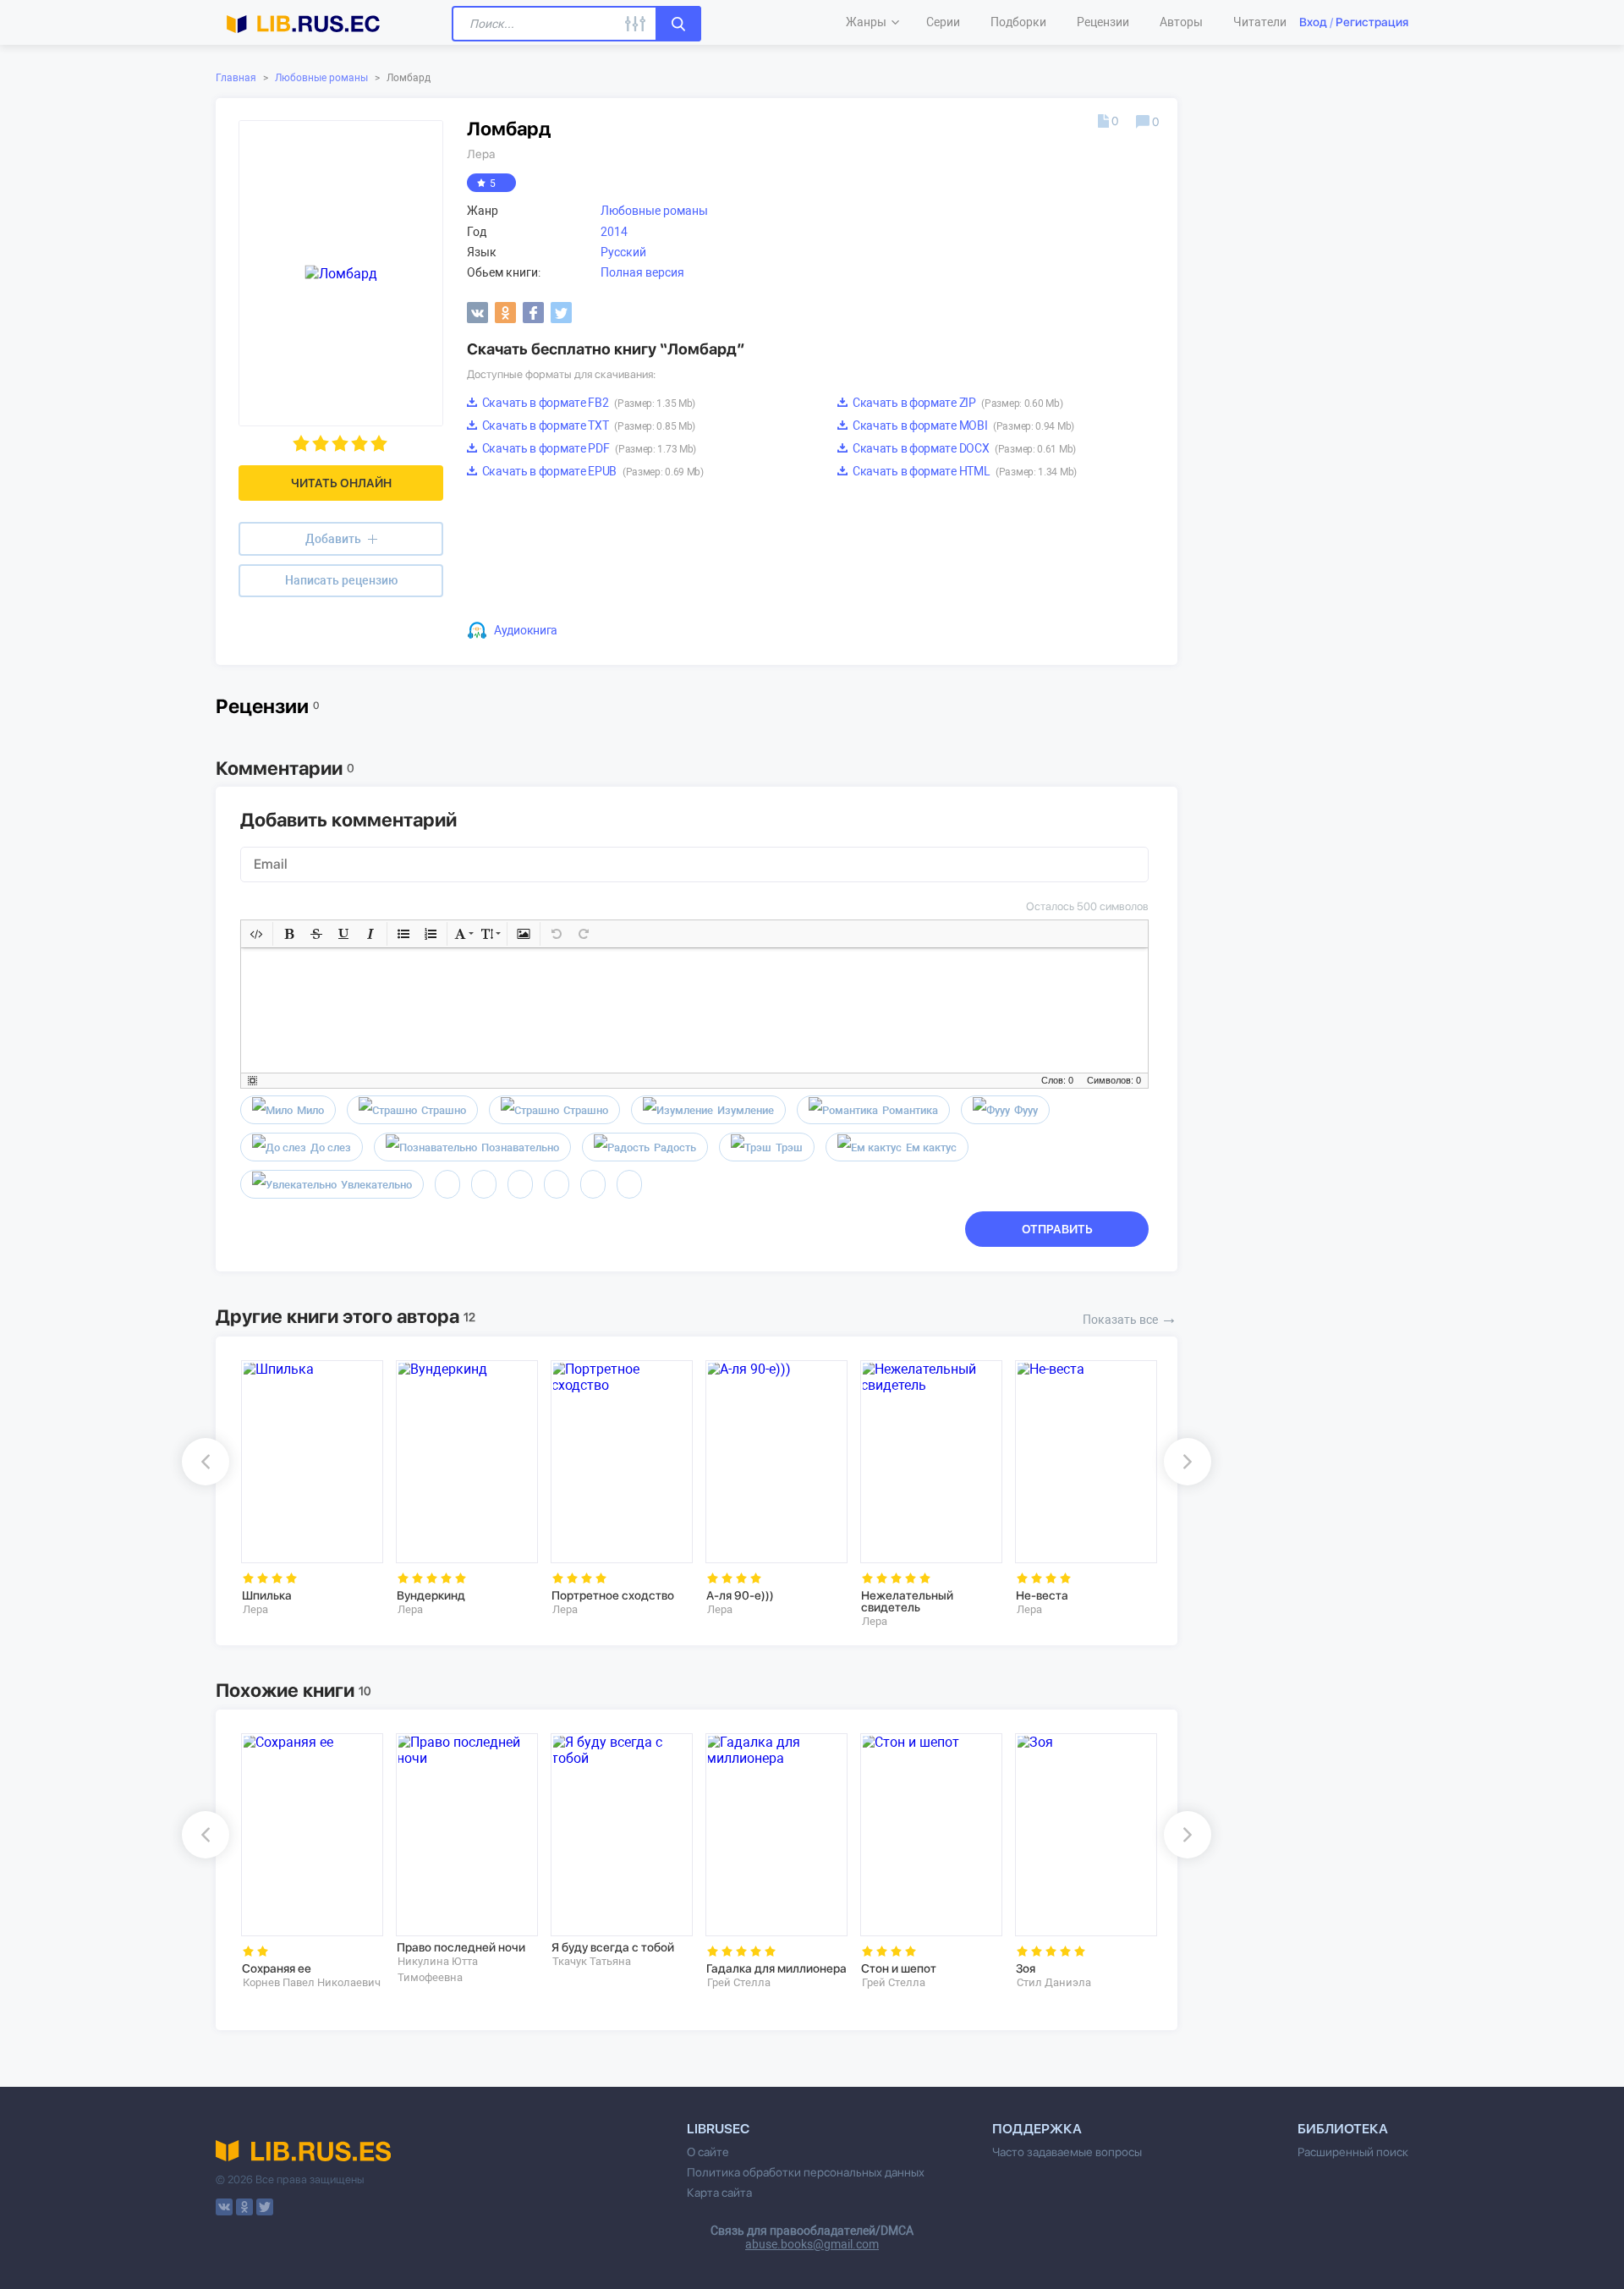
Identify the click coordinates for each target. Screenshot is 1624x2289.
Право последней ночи (461, 1947)
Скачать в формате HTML (963, 471)
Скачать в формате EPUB (592, 471)
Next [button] (1188, 1462)
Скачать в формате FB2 (587, 403)
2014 (614, 232)
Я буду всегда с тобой (613, 1947)
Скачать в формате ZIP (956, 403)
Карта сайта (719, 2193)
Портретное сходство (613, 1595)
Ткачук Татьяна (592, 1961)
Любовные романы (321, 78)
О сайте (708, 2152)
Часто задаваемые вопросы (1067, 2152)
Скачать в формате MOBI (962, 425)
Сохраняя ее (277, 1968)
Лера (481, 154)
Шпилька (267, 1595)
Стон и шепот (899, 1968)
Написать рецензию (341, 580)
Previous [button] (206, 1462)
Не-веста (1042, 1595)
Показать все (1130, 1318)
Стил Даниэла (1054, 1982)
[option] (307, 1488)
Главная (236, 78)
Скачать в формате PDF (588, 448)
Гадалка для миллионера (776, 1968)
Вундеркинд (431, 1595)
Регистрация (1372, 22)
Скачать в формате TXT (587, 425)
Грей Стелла (739, 1982)
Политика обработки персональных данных (806, 2172)
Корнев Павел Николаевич (312, 1982)
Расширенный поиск (1353, 2152)
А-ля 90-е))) (740, 1595)
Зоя (1026, 1968)
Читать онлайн (341, 483)
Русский (623, 252)
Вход (1313, 22)
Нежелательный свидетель (907, 1601)
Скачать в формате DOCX (963, 448)
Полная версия (642, 272)
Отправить (1057, 1229)
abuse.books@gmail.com (812, 2244)
